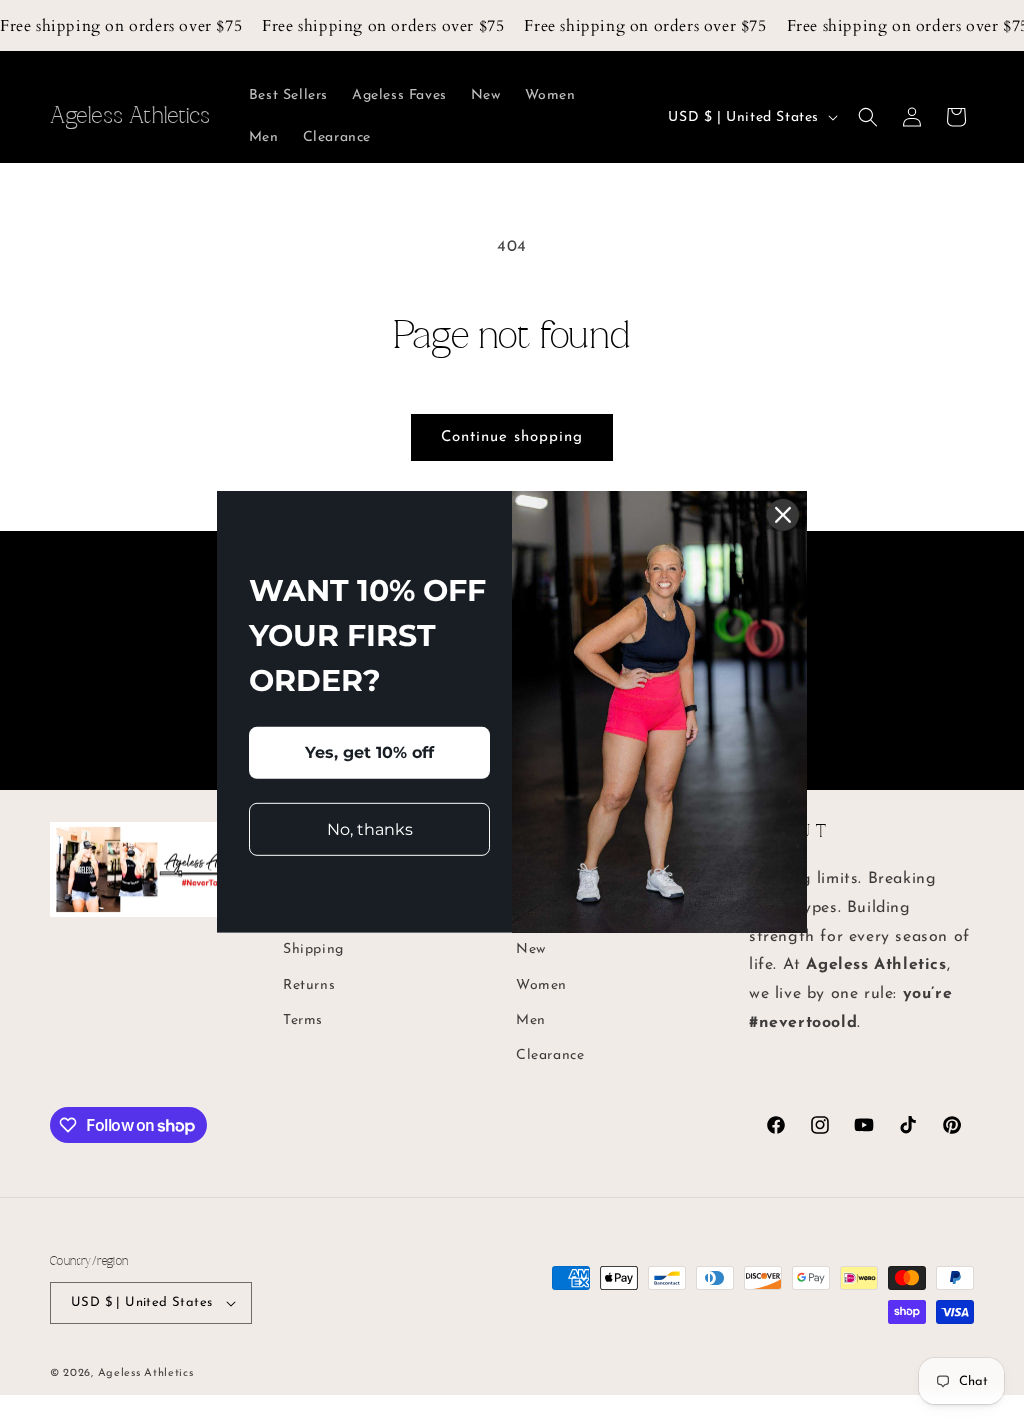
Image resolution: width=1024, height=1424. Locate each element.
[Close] (783, 515)
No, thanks (370, 828)
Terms (303, 1020)
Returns (309, 985)
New (531, 949)
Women (541, 985)
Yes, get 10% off (369, 752)
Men (531, 1020)
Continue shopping (512, 437)
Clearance (550, 1055)
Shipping (313, 949)
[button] (868, 117)
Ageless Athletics (146, 1373)
